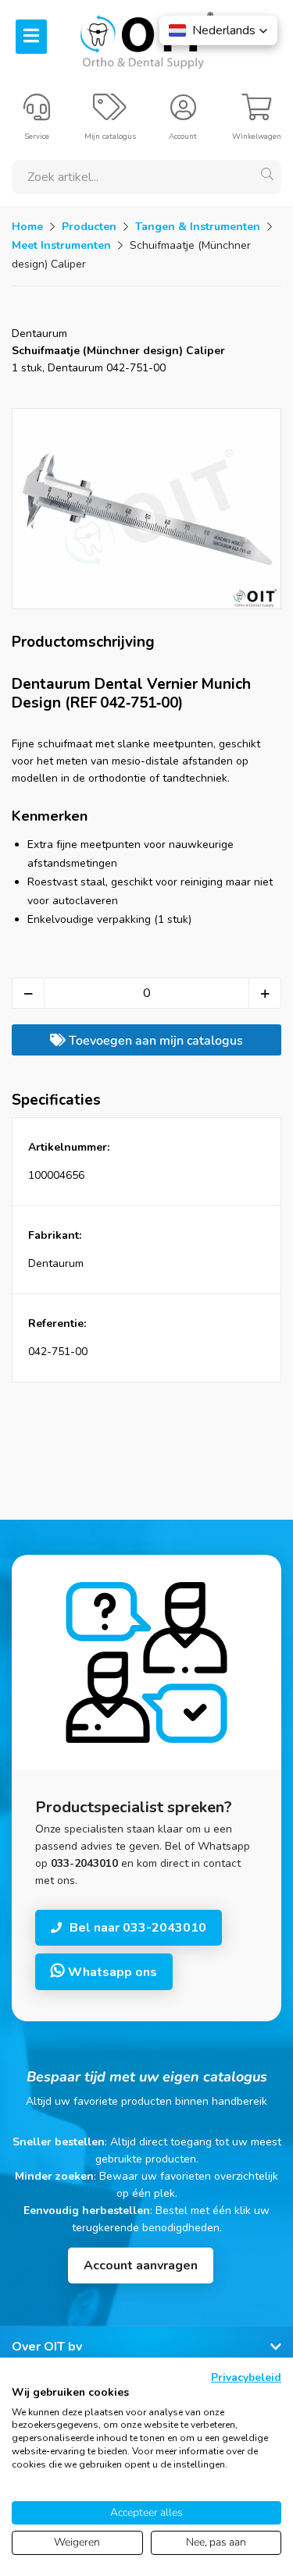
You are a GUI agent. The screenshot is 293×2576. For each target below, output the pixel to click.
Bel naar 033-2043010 (138, 1928)
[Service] (37, 114)
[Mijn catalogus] (110, 114)
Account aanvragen (141, 2266)
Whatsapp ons (111, 1972)
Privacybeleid (246, 2377)
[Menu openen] (31, 37)
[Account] (183, 114)
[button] (218, 30)
